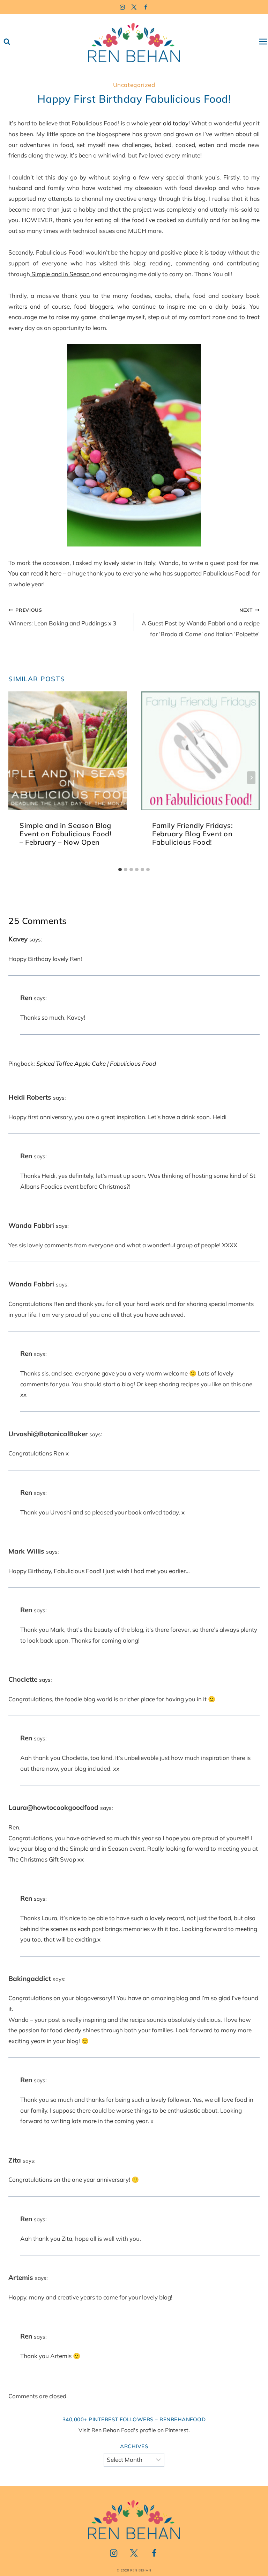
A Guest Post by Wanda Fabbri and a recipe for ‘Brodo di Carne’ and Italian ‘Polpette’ (201, 622)
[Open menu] (263, 42)
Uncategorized (134, 85)
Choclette (23, 1679)
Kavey (18, 939)
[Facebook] (146, 7)
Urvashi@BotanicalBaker (48, 1434)
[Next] (251, 778)
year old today (169, 123)
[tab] (120, 869)
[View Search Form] (7, 42)
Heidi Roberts (30, 1097)
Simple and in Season (61, 274)
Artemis (21, 2277)
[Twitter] (134, 7)
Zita (15, 2160)
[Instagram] (122, 7)
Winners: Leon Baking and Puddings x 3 (62, 617)
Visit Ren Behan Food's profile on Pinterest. (134, 2430)
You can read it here (36, 573)
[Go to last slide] (17, 778)
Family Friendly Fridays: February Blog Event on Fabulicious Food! (192, 834)
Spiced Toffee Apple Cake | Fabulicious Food (96, 1063)
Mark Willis (26, 1551)
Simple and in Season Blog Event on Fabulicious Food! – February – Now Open (65, 834)
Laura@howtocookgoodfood (53, 1807)
